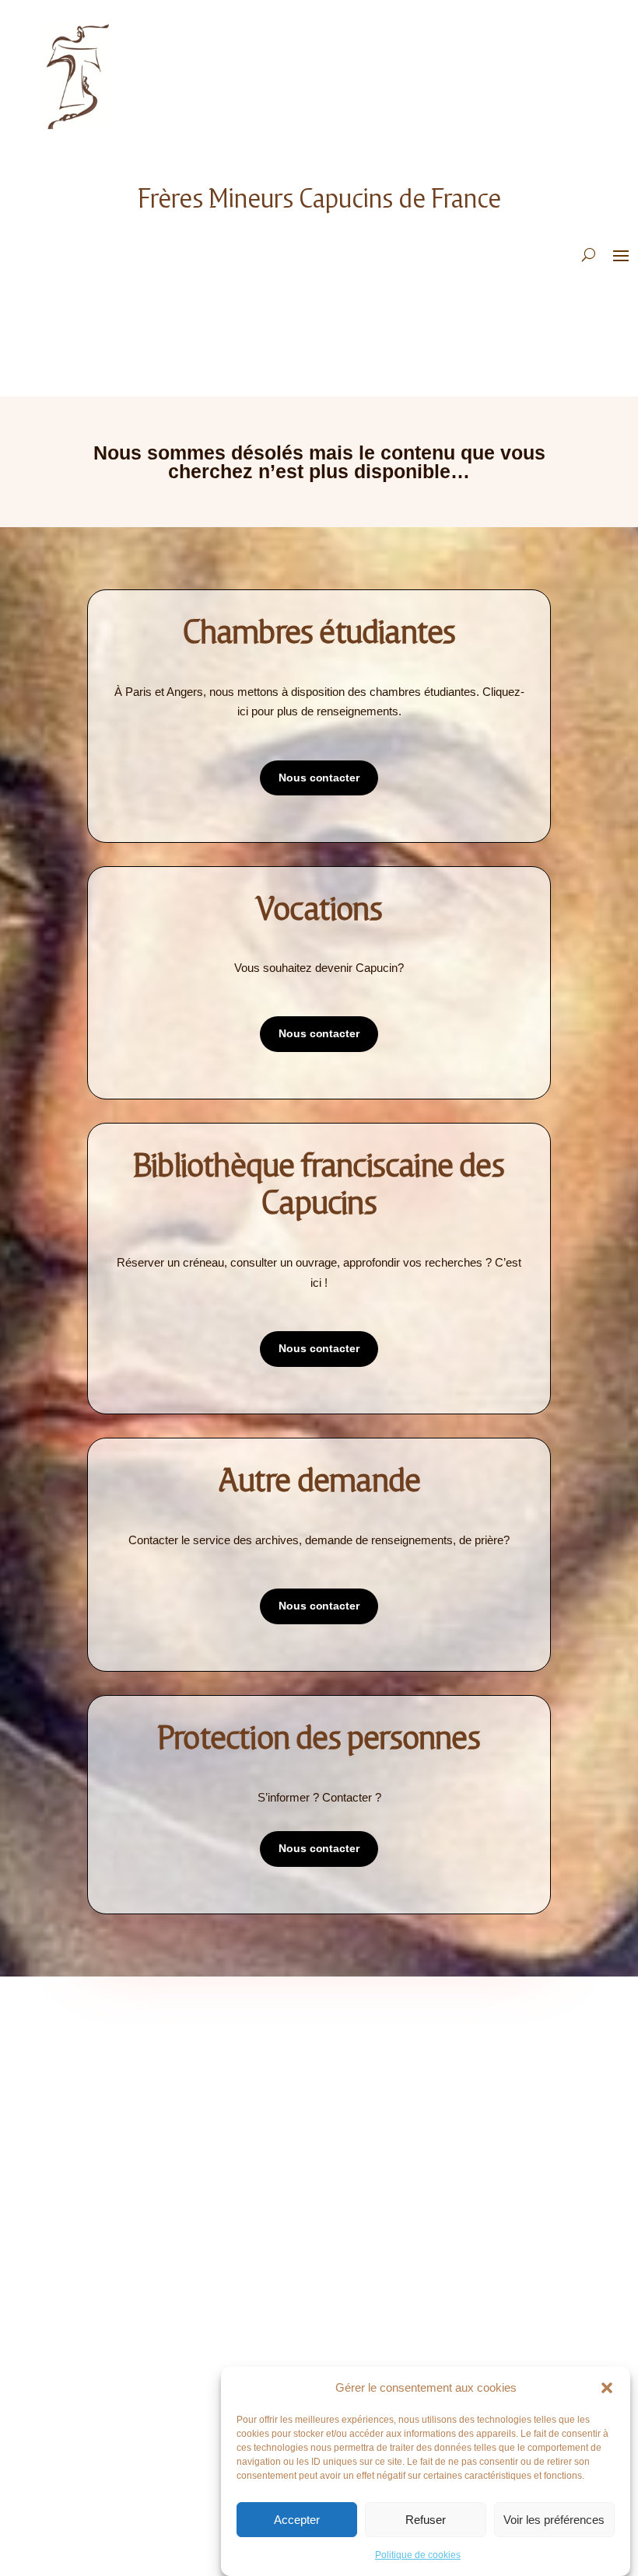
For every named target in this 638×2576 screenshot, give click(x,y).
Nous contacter (319, 778)
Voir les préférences (554, 2520)
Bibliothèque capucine (389, 2094)
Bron (103, 2240)
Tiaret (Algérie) (131, 2380)
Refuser (426, 2520)
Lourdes (111, 2334)
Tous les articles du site (396, 2047)
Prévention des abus (384, 2240)
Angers (109, 2217)
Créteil (109, 2310)
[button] (607, 2388)
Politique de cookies (418, 2555)
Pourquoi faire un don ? (394, 2217)
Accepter (297, 2520)
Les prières (118, 2094)
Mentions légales (135, 2140)
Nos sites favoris (375, 2117)
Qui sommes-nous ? (138, 2047)
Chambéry (115, 2264)
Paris (103, 2357)
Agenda (351, 2070)
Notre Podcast (130, 2070)
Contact (112, 2117)
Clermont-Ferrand (139, 2287)
